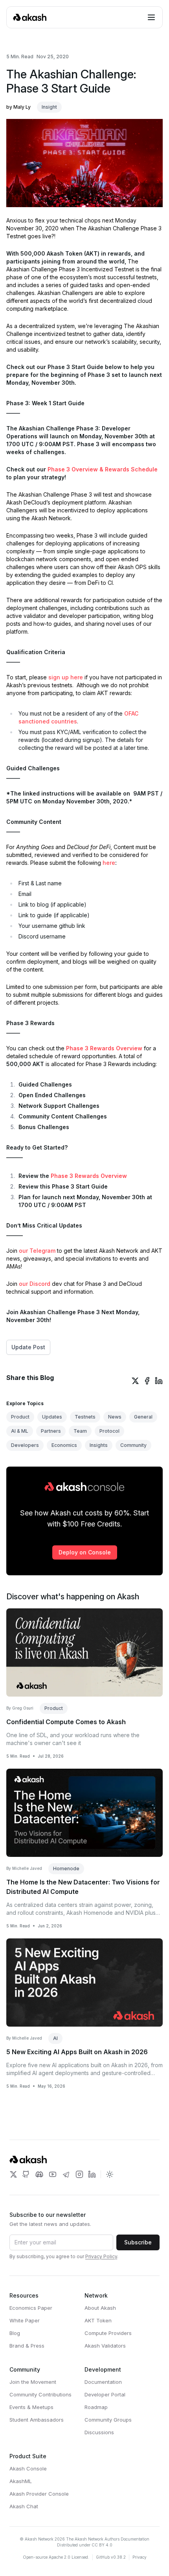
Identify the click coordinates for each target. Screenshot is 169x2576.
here (109, 863)
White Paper (25, 2320)
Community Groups (108, 2420)
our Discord (35, 1284)
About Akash (100, 2308)
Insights (99, 1445)
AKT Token (98, 2320)
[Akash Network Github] (26, 2174)
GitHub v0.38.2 (111, 2557)
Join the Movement (33, 2382)
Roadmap (96, 2407)
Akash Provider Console (39, 2494)
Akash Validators (105, 2346)
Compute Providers (108, 2333)
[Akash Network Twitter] (13, 2174)
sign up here (66, 677)
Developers (25, 1445)
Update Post (28, 1347)
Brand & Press (27, 2346)
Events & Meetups (31, 2407)
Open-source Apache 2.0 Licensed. (56, 2557)
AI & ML (20, 1431)
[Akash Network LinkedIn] (92, 2174)
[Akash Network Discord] (39, 2174)
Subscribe (138, 2242)
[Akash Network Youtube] (53, 2174)
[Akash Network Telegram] (66, 2174)
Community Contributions (40, 2394)
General (143, 1417)
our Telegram (37, 1251)
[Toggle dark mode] (110, 2174)
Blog (15, 2333)
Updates (52, 1417)
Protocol (109, 1431)
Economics (64, 1445)
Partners (51, 1431)
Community (133, 1445)
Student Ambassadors (37, 2420)
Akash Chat (24, 2506)
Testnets (85, 1417)
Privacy (140, 2557)
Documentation (103, 2382)
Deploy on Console (85, 1552)
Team (80, 1431)
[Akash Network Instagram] (79, 2174)
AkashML (21, 2481)
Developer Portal (105, 2394)
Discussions (99, 2432)
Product (20, 1417)
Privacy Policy (101, 2256)
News (115, 1417)
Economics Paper (31, 2308)
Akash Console (28, 2468)
